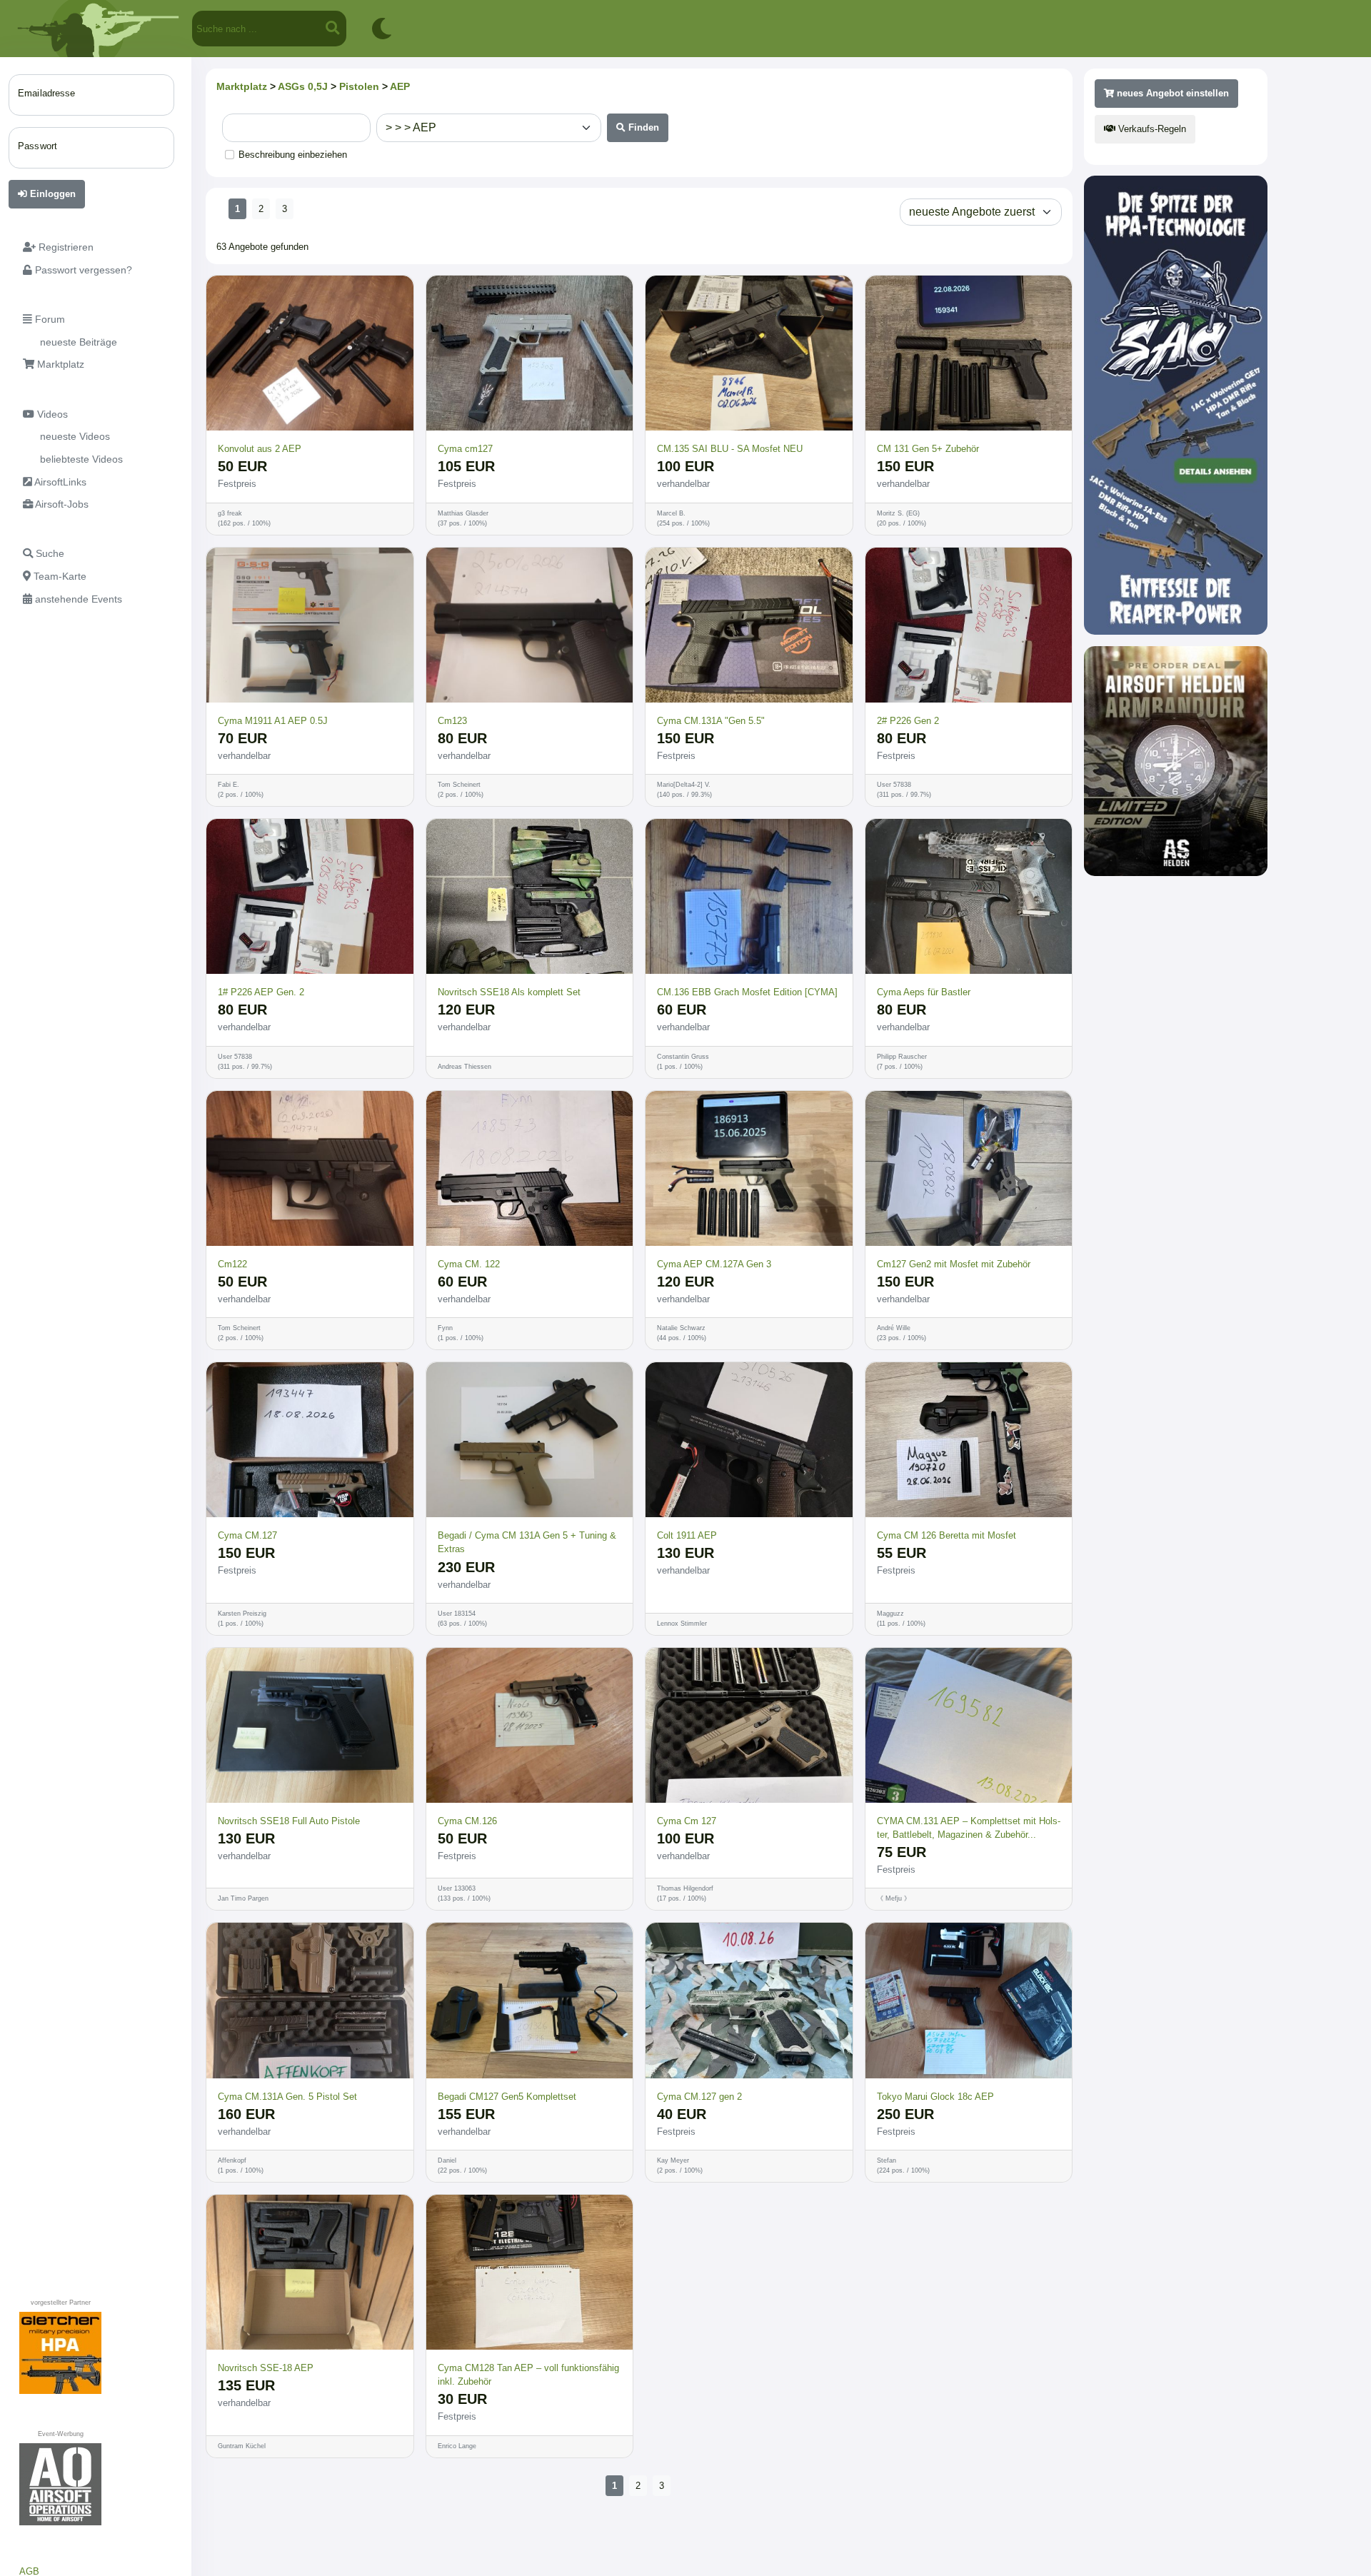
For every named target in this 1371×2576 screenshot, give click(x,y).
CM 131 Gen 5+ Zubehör (928, 449)
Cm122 (232, 1264)
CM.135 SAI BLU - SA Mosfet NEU (730, 449)
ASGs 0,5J (303, 86)
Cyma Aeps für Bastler (924, 992)
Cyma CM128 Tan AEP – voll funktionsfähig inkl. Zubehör (528, 2375)
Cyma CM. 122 (469, 1264)
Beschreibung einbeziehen (293, 155)
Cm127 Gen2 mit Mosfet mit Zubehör (954, 1264)
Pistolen (359, 86)
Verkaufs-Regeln (1151, 129)
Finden (642, 127)
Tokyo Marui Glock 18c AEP (935, 2097)
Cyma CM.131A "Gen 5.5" (711, 721)
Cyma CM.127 (247, 1535)
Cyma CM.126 (467, 1821)
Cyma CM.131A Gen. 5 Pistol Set (287, 2097)
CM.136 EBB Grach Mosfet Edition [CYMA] (747, 992)
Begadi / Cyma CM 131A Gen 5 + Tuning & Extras (527, 1542)
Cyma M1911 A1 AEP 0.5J (273, 721)
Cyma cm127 (465, 449)
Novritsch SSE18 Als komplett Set (509, 992)
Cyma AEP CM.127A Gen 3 (714, 1264)
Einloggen (51, 194)
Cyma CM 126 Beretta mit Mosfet (946, 1535)
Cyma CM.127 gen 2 (699, 2097)
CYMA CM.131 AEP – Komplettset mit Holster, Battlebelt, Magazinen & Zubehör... (969, 1828)
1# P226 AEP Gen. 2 (261, 992)
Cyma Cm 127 (687, 1821)
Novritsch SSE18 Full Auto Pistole (289, 1821)
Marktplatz (242, 86)
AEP (400, 86)
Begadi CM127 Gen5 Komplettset (507, 2097)
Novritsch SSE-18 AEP (266, 2368)
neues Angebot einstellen (1171, 93)
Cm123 (452, 721)
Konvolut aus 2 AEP (260, 449)
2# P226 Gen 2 (908, 721)
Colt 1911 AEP (687, 1535)
